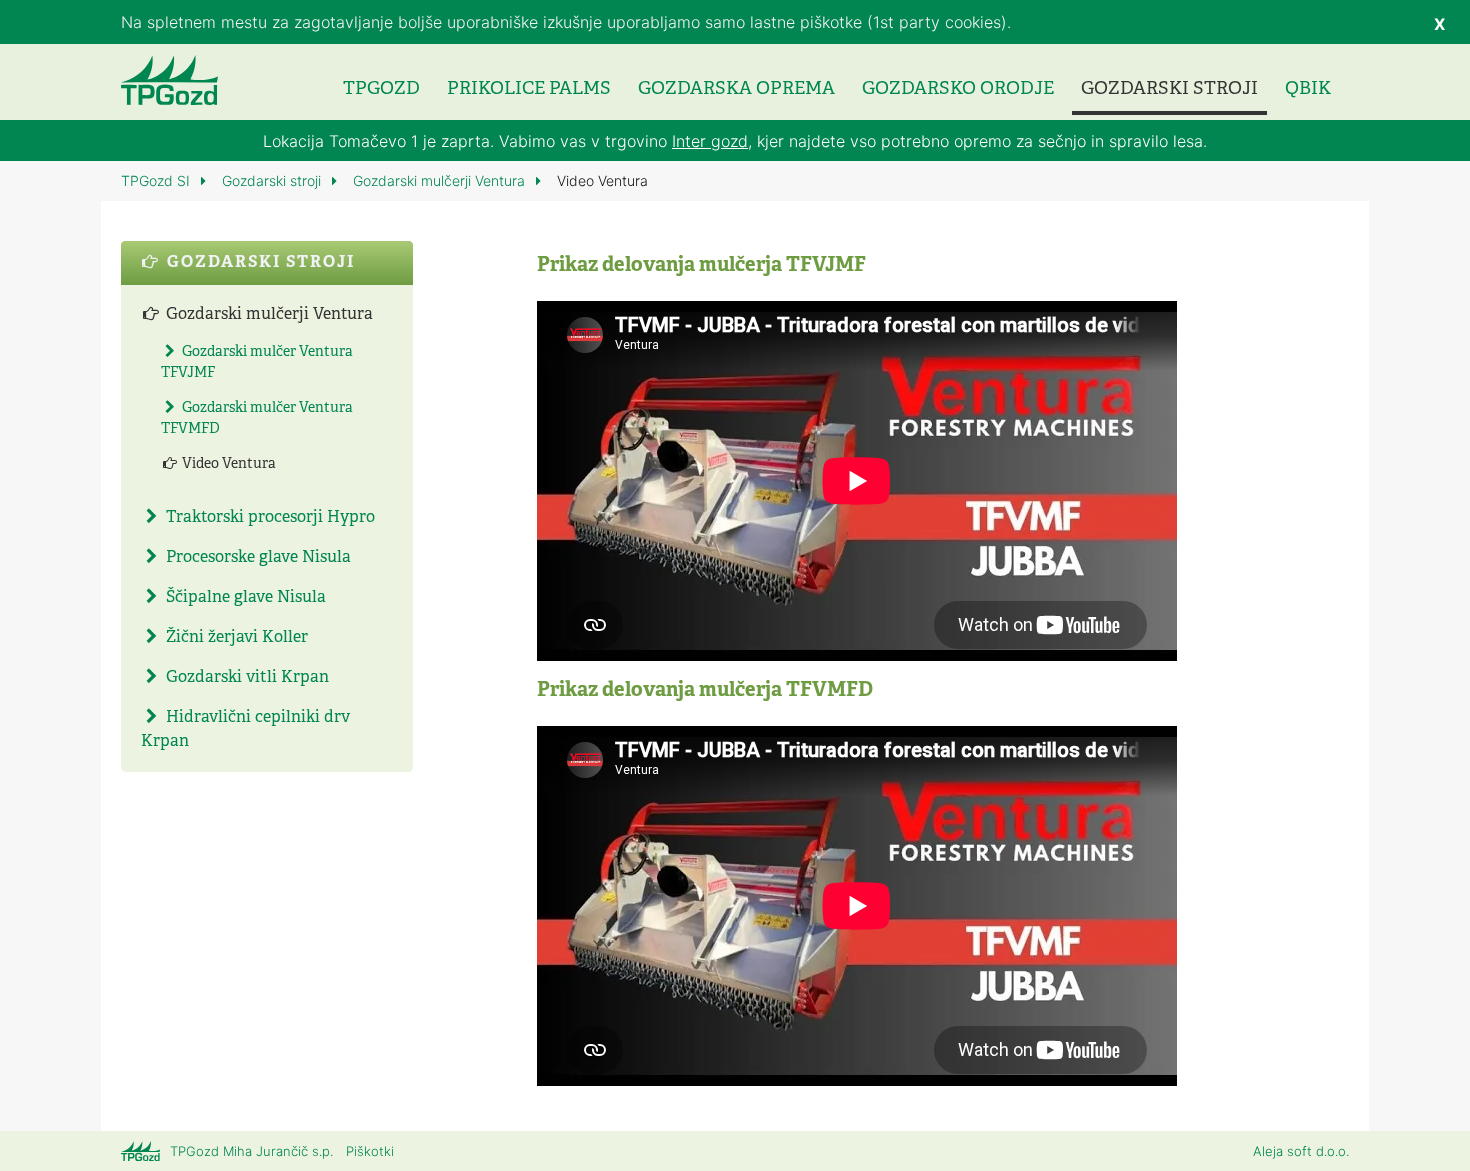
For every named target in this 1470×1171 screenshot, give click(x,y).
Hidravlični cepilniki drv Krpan (245, 730)
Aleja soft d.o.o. (1301, 1151)
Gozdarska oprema (736, 89)
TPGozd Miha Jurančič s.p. (251, 1151)
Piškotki (370, 1151)
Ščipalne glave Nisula (244, 598)
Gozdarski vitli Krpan (245, 678)
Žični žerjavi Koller (235, 638)
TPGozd (381, 89)
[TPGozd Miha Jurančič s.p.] (169, 80)
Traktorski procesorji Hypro (268, 518)
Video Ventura (227, 464)
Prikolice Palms (529, 89)
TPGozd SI (157, 180)
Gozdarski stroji (1169, 89)
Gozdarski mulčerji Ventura (441, 180)
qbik (1308, 89)
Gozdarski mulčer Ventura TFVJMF (257, 363)
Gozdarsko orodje (958, 89)
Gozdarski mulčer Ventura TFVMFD (257, 419)
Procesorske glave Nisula (256, 558)
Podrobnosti (1061, 22)
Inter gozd (710, 141)
